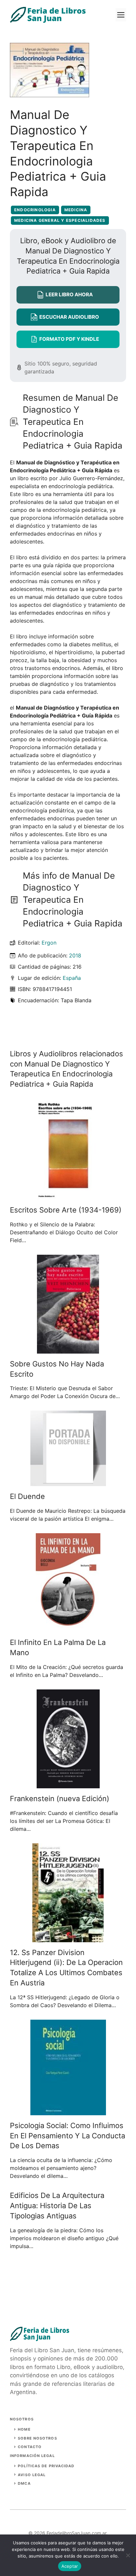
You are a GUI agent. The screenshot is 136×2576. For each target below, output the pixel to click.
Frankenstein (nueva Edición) (60, 1799)
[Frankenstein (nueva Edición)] (68, 1784)
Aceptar (70, 2566)
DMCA (24, 2483)
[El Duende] (68, 1482)
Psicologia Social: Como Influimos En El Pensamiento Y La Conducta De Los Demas (68, 2136)
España (72, 978)
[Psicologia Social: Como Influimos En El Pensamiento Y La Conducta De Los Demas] (68, 2111)
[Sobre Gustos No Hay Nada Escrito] (68, 1350)
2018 (75, 955)
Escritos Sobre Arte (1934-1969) (66, 1210)
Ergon (49, 943)
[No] (128, 2555)
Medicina (76, 210)
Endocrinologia (35, 210)
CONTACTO (30, 2447)
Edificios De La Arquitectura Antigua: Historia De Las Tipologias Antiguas (57, 2206)
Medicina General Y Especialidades (60, 220)
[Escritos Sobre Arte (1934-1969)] (68, 1196)
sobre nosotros (37, 2438)
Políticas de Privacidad (46, 2466)
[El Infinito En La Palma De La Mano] (68, 1628)
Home (24, 2429)
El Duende (27, 1496)
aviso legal (32, 2475)
